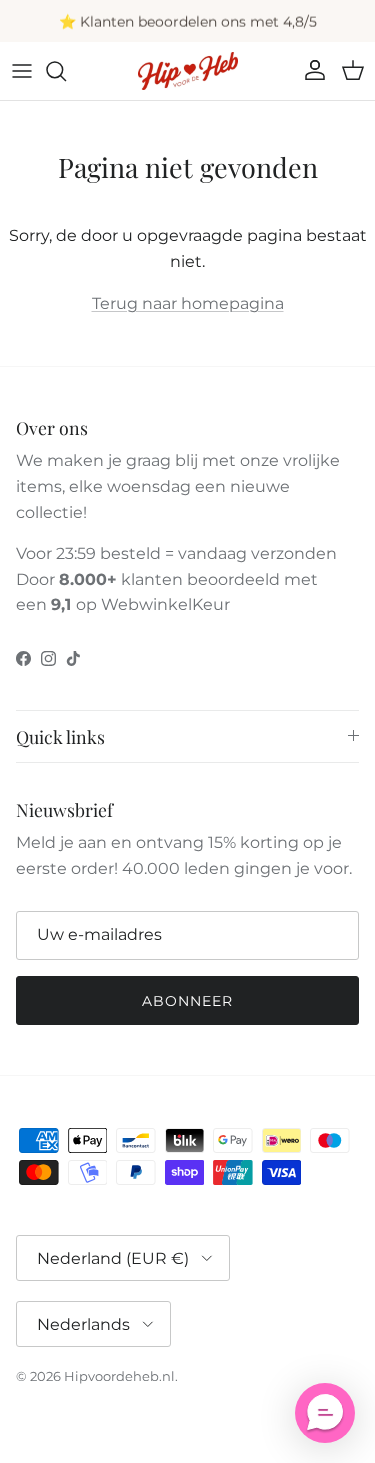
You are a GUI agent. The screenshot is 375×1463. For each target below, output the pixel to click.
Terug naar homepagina (188, 303)
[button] (325, 1413)
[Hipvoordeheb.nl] (188, 71)
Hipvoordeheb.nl (119, 1376)
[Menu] (22, 71)
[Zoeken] (66, 71)
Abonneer (188, 1001)
